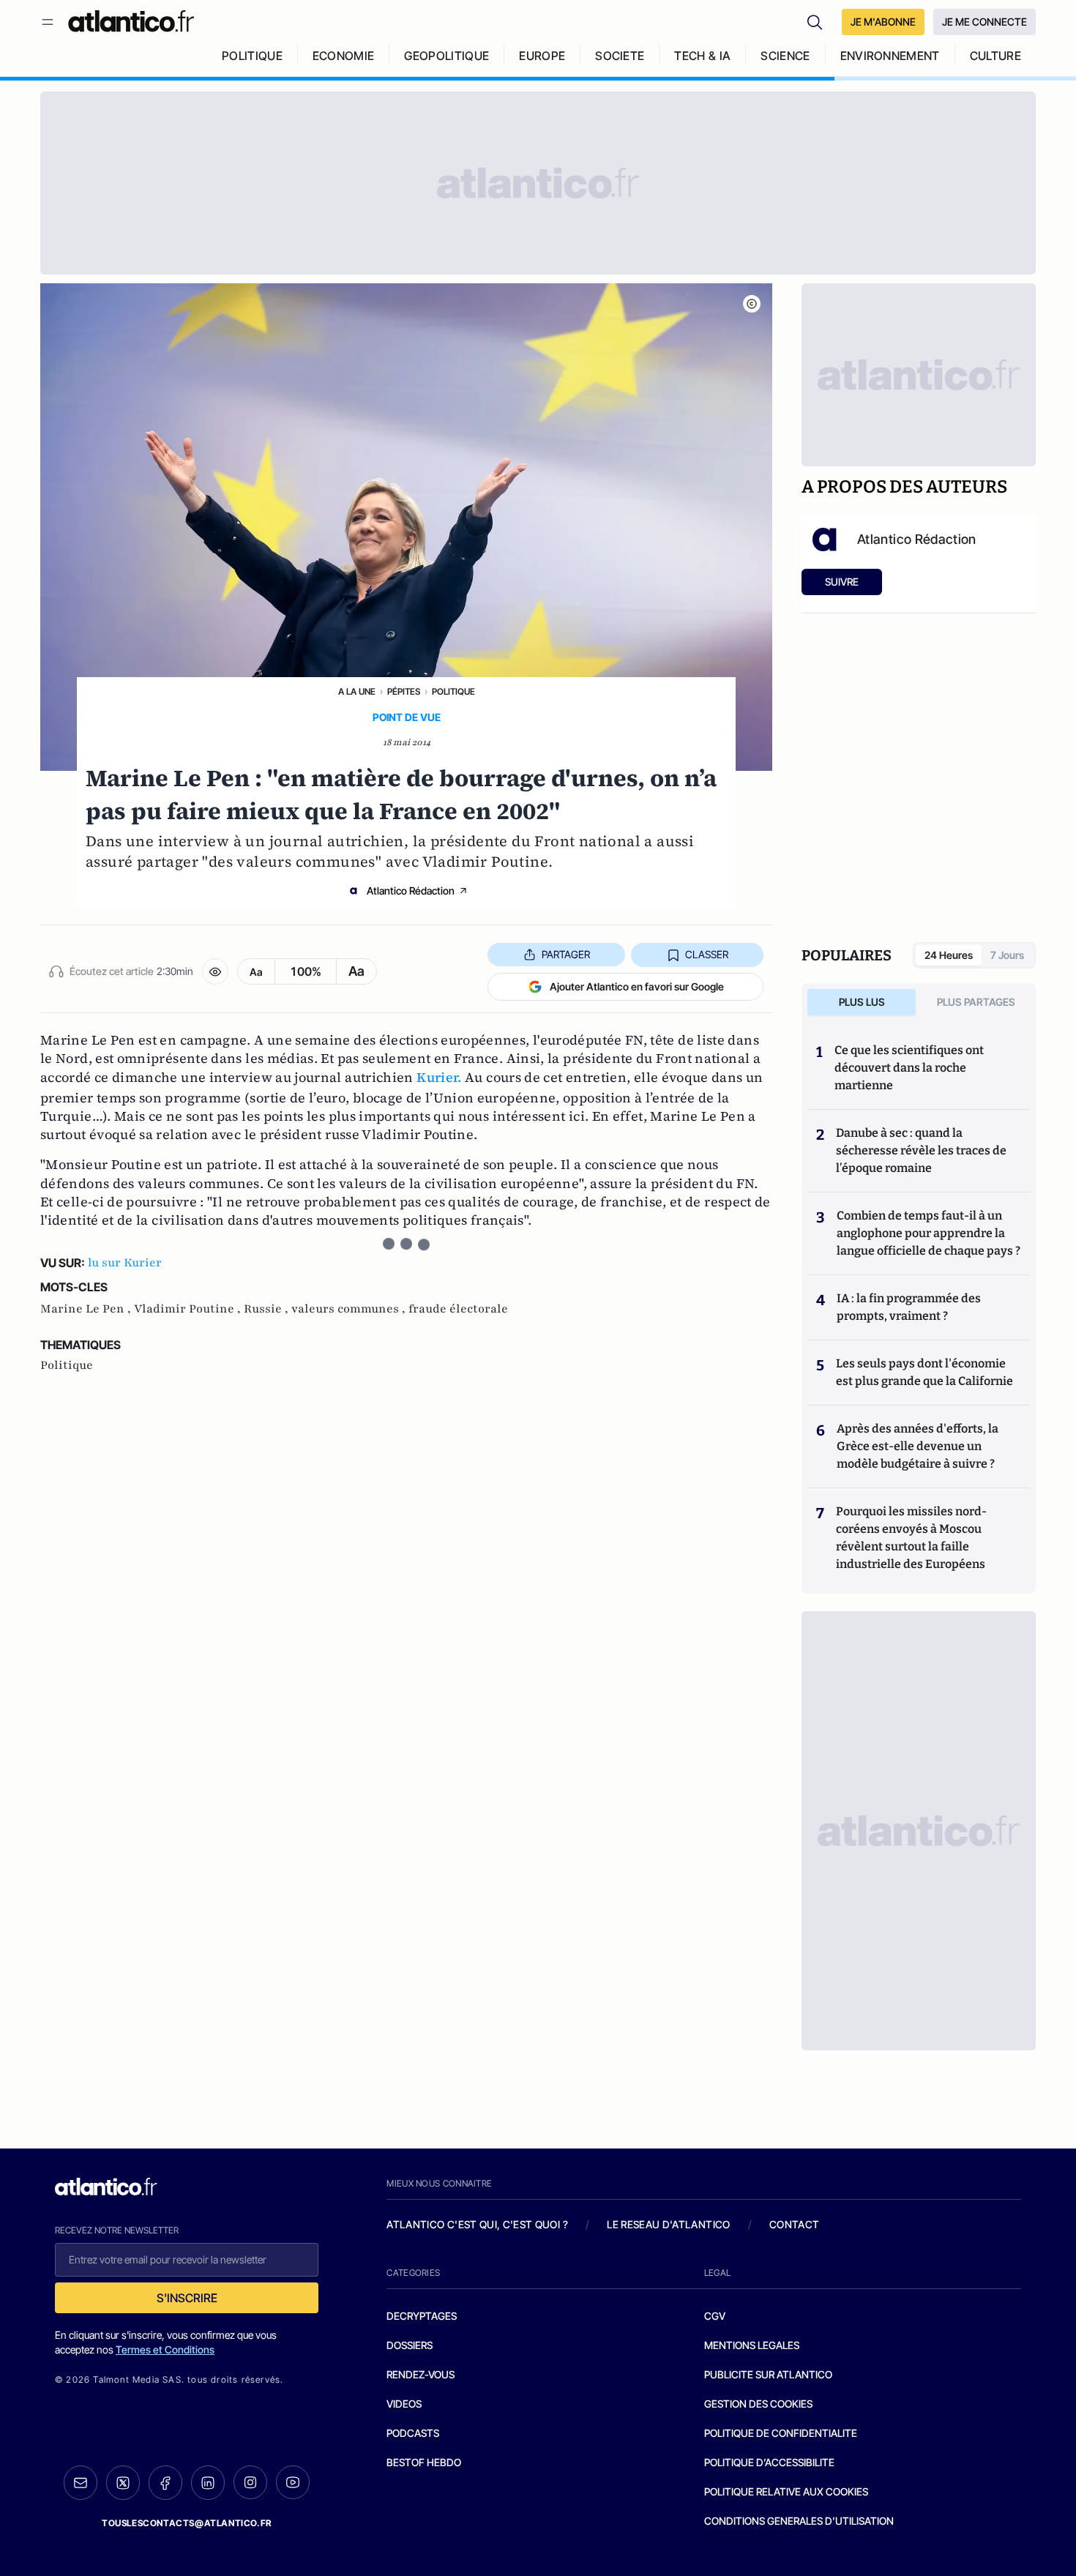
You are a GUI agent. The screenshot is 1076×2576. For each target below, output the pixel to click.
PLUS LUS (862, 1002)
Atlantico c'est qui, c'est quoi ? (477, 2224)
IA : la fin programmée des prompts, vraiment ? (909, 1307)
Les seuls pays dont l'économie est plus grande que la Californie (924, 1372)
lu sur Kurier (125, 1263)
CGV (715, 2316)
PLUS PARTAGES (976, 1002)
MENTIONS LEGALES (752, 2345)
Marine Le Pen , (87, 1309)
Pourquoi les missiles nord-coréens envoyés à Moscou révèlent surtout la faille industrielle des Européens (911, 1538)
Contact (794, 2224)
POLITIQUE (252, 56)
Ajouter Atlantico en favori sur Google (637, 986)
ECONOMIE (344, 56)
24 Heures (949, 955)
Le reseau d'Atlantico (668, 2224)
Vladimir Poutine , (189, 1309)
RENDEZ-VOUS (421, 2374)
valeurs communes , (350, 1309)
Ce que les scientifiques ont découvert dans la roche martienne (909, 1068)
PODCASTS (413, 2433)
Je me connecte (985, 22)
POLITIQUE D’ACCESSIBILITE (769, 2462)
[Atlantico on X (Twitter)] (123, 2483)
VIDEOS (404, 2404)
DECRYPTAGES (422, 2316)
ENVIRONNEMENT (890, 56)
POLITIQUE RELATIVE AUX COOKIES (786, 2491)
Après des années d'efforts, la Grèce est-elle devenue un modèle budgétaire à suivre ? (918, 1446)
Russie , (268, 1309)
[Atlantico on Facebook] (165, 2483)
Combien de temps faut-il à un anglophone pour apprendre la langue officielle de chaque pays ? (929, 1233)
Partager (566, 954)
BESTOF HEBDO (424, 2462)
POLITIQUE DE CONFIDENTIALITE (781, 2433)
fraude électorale (458, 1309)
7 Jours (1007, 955)
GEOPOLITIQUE (447, 56)
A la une (357, 691)
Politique (453, 691)
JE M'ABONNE (883, 22)
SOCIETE (620, 56)
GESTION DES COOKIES (758, 2404)
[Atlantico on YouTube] (293, 2482)
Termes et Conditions (165, 2349)
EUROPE (542, 56)
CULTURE (995, 56)
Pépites (404, 691)
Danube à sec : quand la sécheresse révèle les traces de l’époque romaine (921, 1150)
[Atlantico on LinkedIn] (208, 2483)
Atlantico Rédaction (411, 891)
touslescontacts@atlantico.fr (187, 2523)
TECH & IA (702, 56)
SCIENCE (785, 56)
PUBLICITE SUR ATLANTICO (768, 2374)
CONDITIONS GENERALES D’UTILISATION (799, 2521)
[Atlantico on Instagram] (250, 2482)
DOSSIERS (410, 2345)
